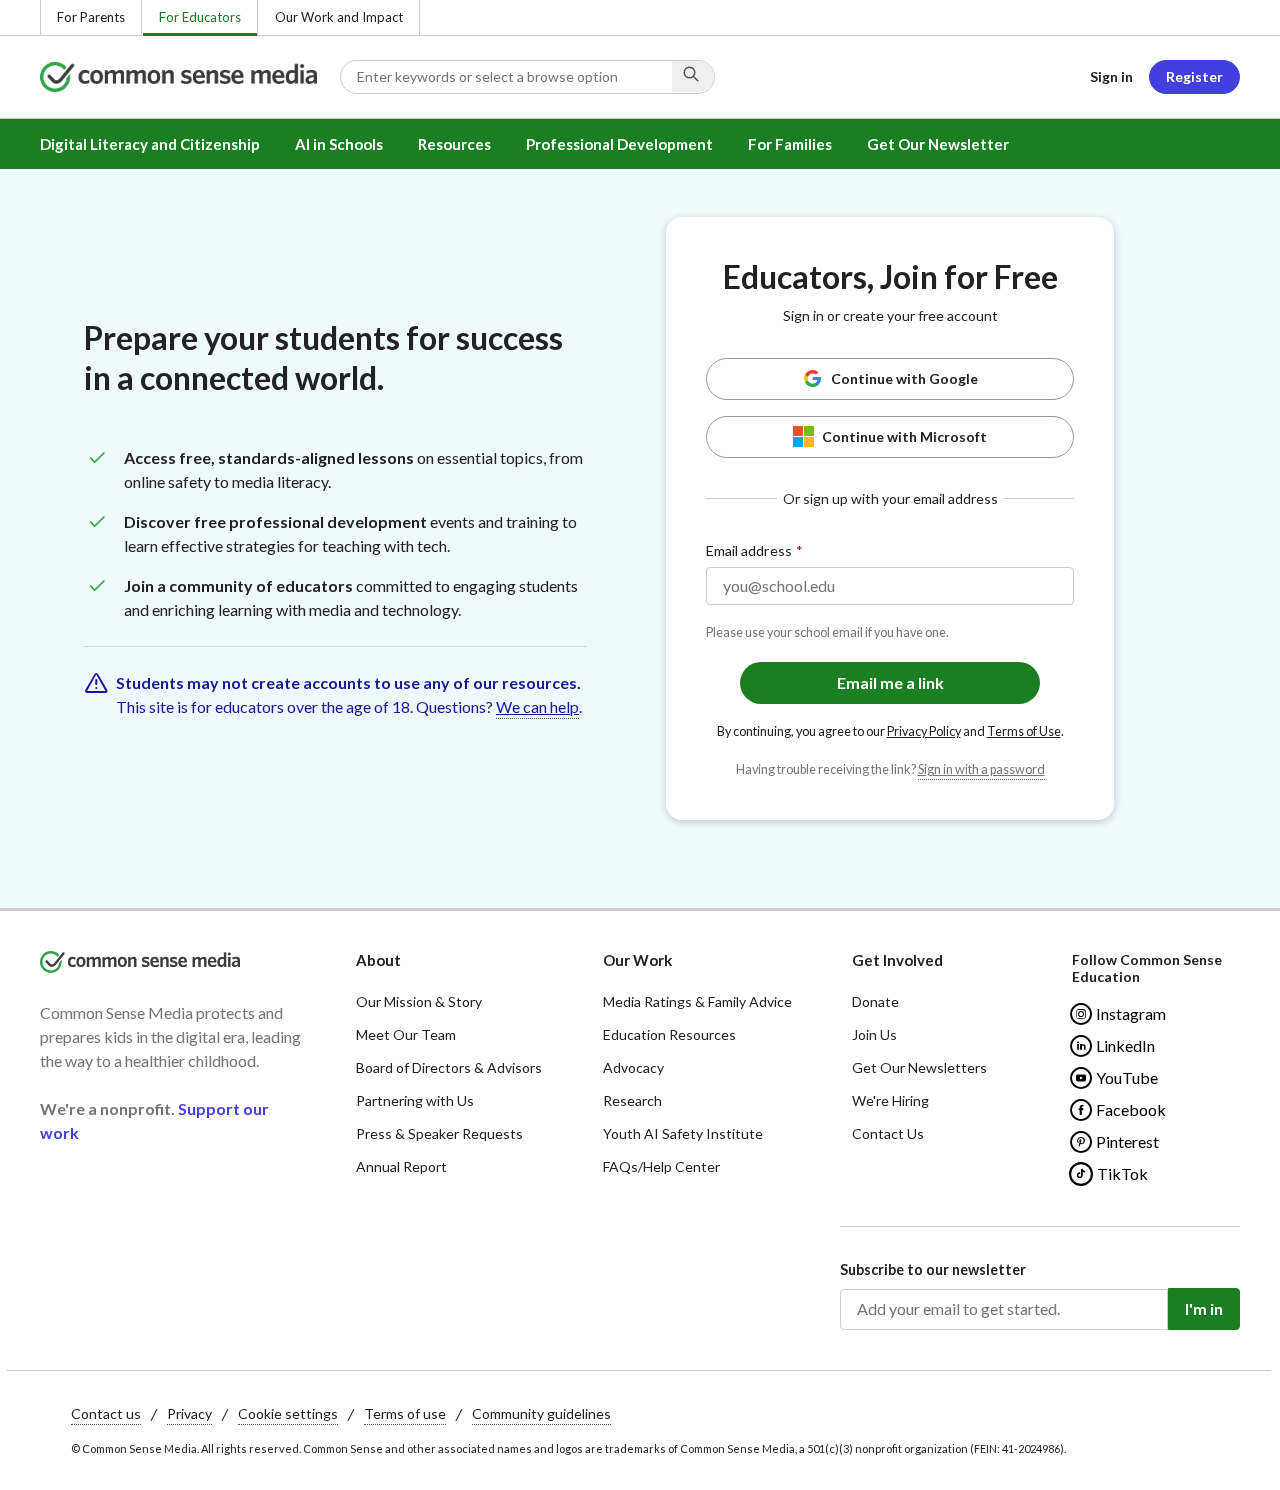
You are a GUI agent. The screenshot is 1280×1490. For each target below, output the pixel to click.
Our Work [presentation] (637, 960)
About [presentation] (378, 960)
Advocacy (633, 1067)
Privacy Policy (924, 731)
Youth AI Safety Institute (683, 1133)
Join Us (874, 1034)
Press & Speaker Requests (439, 1133)
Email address (749, 550)
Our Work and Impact (339, 17)
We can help (537, 706)
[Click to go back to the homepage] (190, 77)
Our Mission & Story (419, 1001)
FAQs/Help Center (661, 1166)
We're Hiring (890, 1100)
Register (1194, 76)
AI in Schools (339, 144)
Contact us (106, 1413)
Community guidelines (541, 1413)
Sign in (1111, 76)
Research (632, 1100)
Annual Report (401, 1166)
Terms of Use (1024, 731)
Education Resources (669, 1034)
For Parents (91, 17)
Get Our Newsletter (938, 144)
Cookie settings (288, 1413)
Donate (875, 1001)
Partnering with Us (415, 1100)
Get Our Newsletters (919, 1067)
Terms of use (405, 1413)
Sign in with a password (981, 769)
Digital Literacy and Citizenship (150, 144)
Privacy (189, 1413)
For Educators (200, 17)
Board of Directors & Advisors (449, 1067)
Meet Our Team (406, 1034)
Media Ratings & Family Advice (697, 1001)
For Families (790, 144)
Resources (454, 144)
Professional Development (619, 144)
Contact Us (888, 1133)
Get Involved (897, 960)
